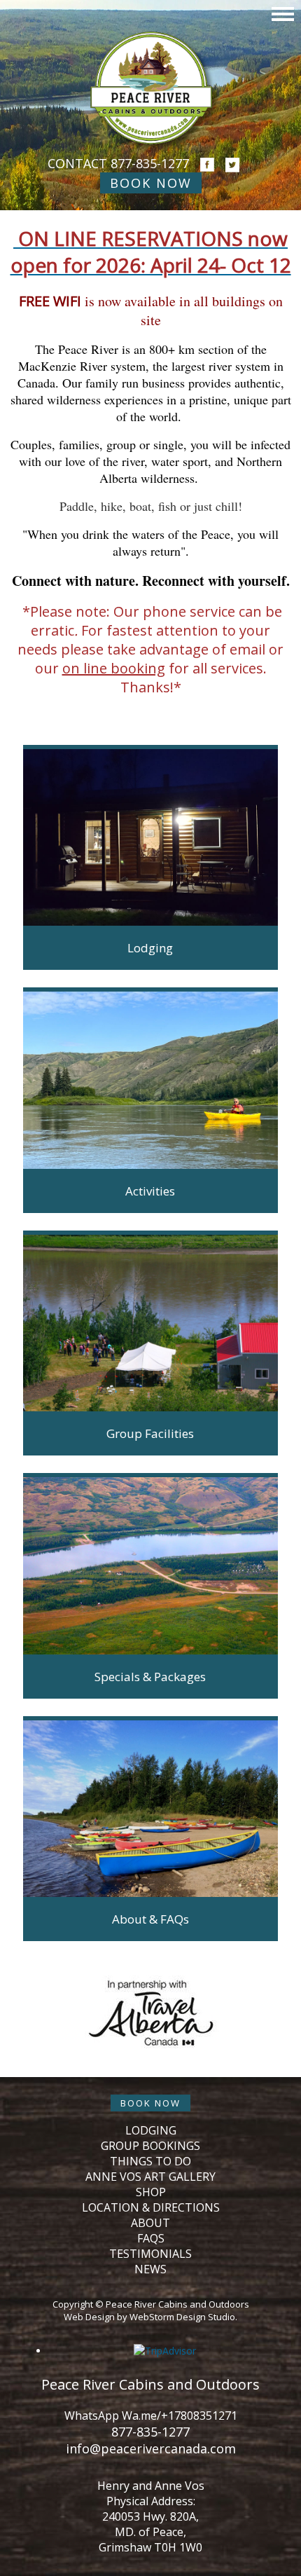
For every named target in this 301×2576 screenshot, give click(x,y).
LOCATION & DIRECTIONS (151, 2207)
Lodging (150, 948)
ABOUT (150, 2223)
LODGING (151, 2130)
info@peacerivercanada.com (151, 2448)
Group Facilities (150, 1433)
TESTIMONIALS (150, 2254)
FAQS (151, 2238)
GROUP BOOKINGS (150, 2146)
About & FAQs (150, 1919)
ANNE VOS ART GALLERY (150, 2177)
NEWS (150, 2269)
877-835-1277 (150, 163)
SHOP (151, 2192)
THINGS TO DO (150, 2161)
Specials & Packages (150, 1677)
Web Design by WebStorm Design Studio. (150, 2317)
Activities (150, 1191)
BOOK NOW (151, 183)
